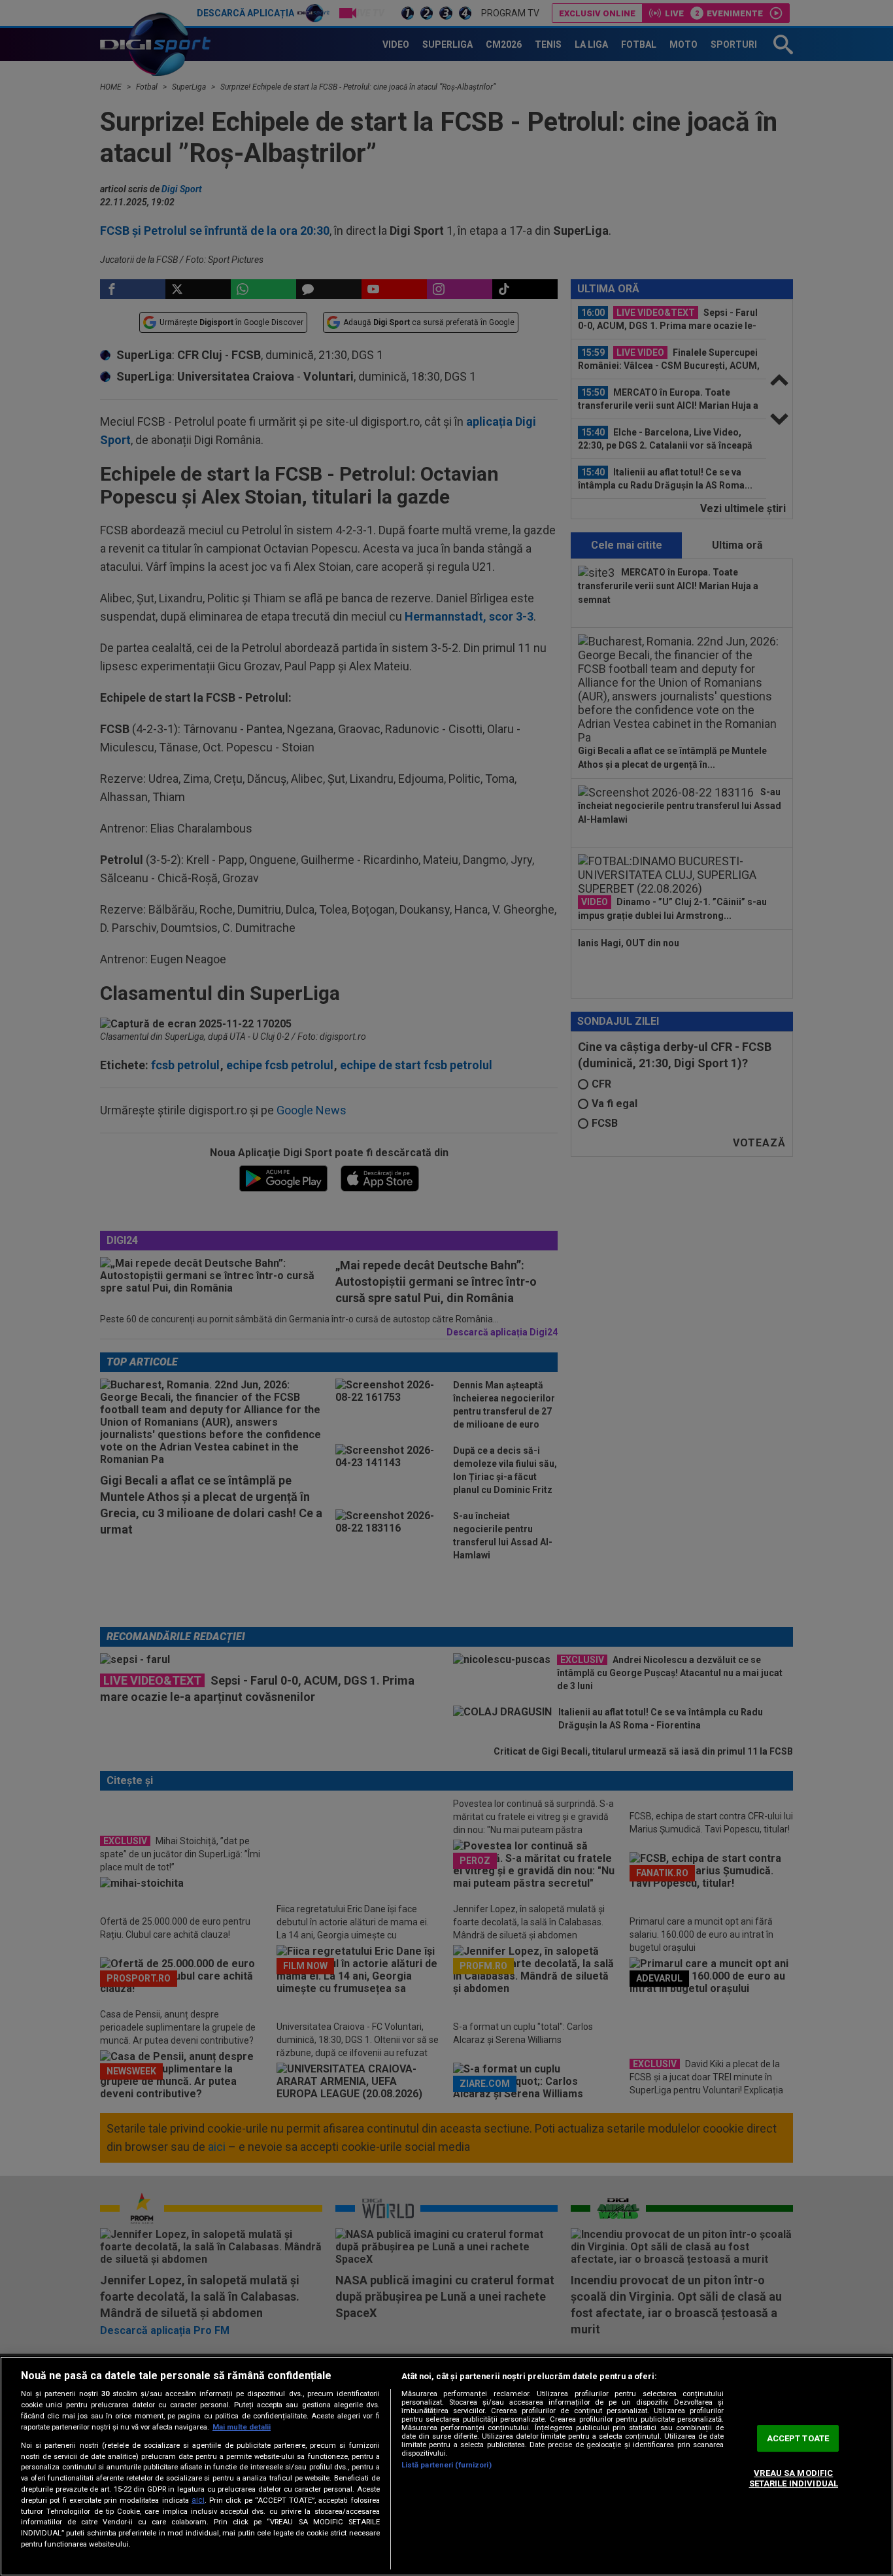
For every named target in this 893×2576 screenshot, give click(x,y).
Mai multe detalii (242, 2427)
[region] (446, 2466)
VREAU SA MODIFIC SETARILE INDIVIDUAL (794, 2479)
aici (198, 2500)
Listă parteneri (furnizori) (446, 2465)
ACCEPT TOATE (798, 2438)
